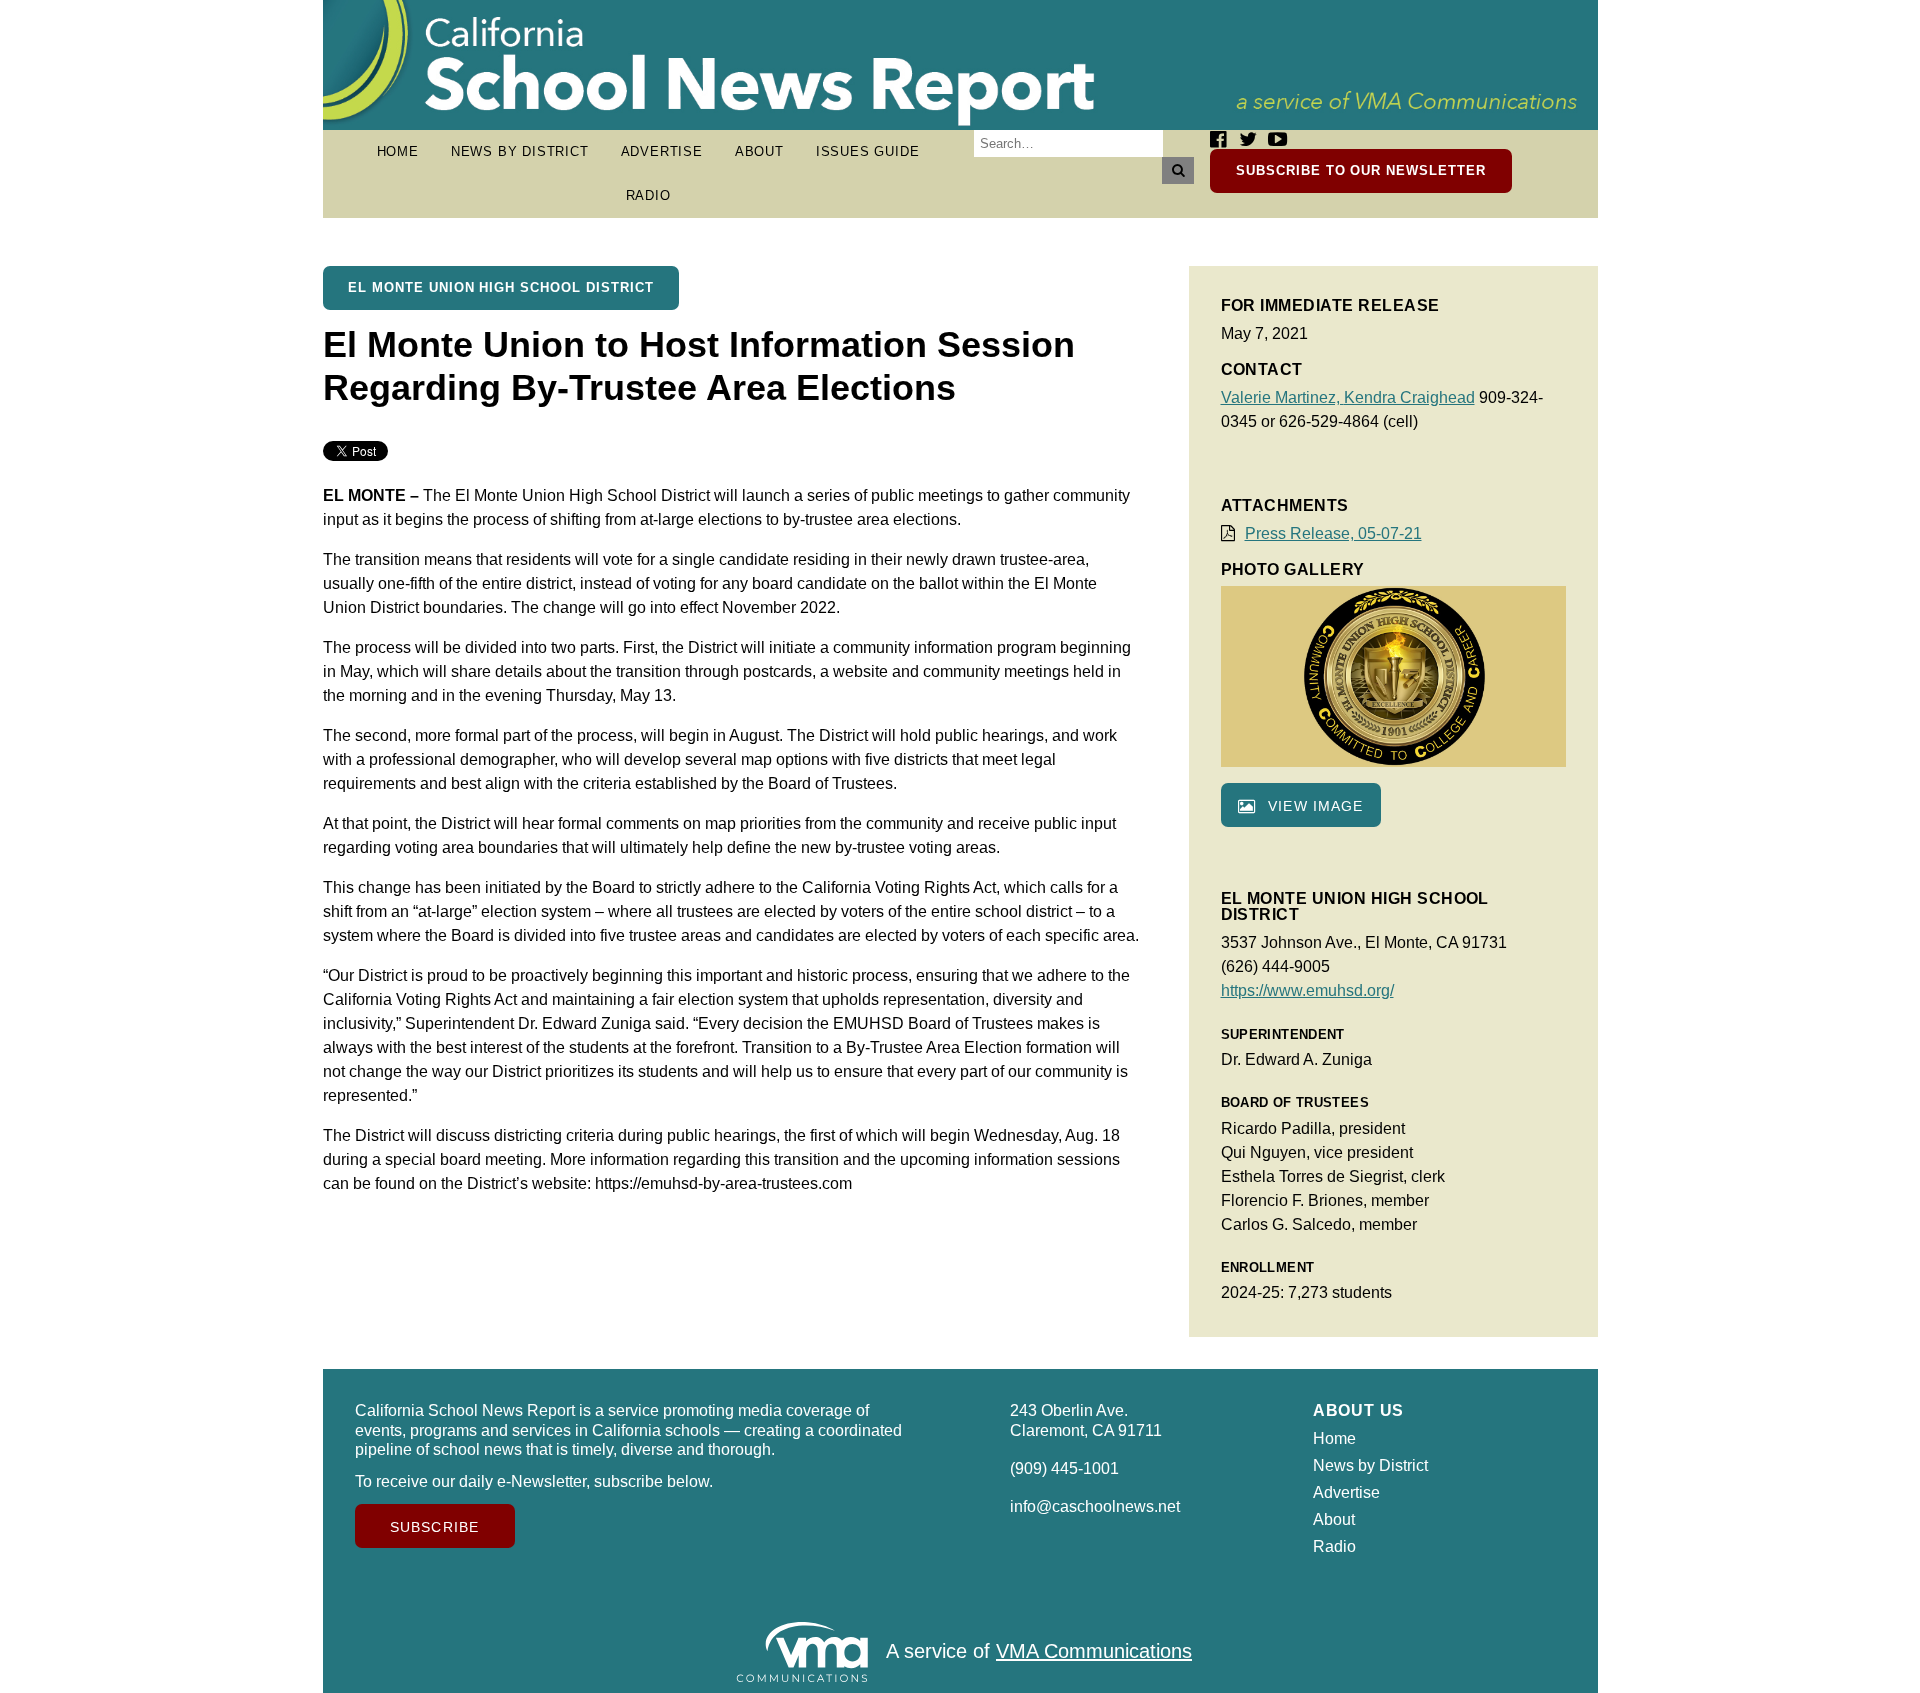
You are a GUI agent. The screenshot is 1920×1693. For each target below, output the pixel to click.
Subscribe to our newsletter (1361, 170)
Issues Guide (868, 151)
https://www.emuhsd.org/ (1307, 990)
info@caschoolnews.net (1095, 1506)
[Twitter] (1248, 139)
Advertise (662, 151)
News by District (520, 151)
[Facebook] (1218, 139)
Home (398, 151)
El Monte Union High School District (501, 287)
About (759, 151)
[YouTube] (1277, 139)
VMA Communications (1094, 1651)
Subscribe (434, 1527)
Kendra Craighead (1409, 397)
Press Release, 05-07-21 (1333, 533)
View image (1313, 806)
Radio (648, 195)
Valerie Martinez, (1282, 397)
